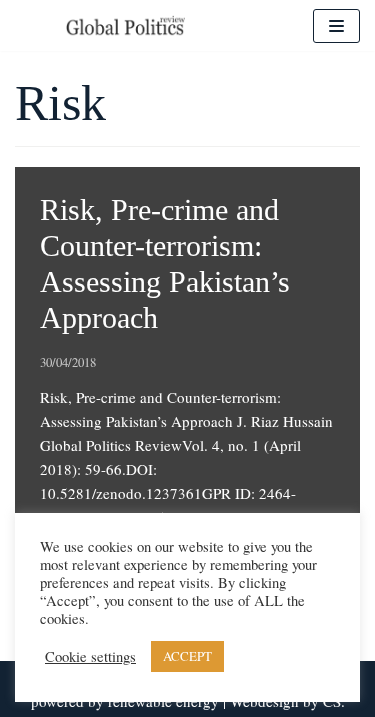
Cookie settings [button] (90, 657)
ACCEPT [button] (187, 656)
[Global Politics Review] (125, 25)
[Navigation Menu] (336, 26)
